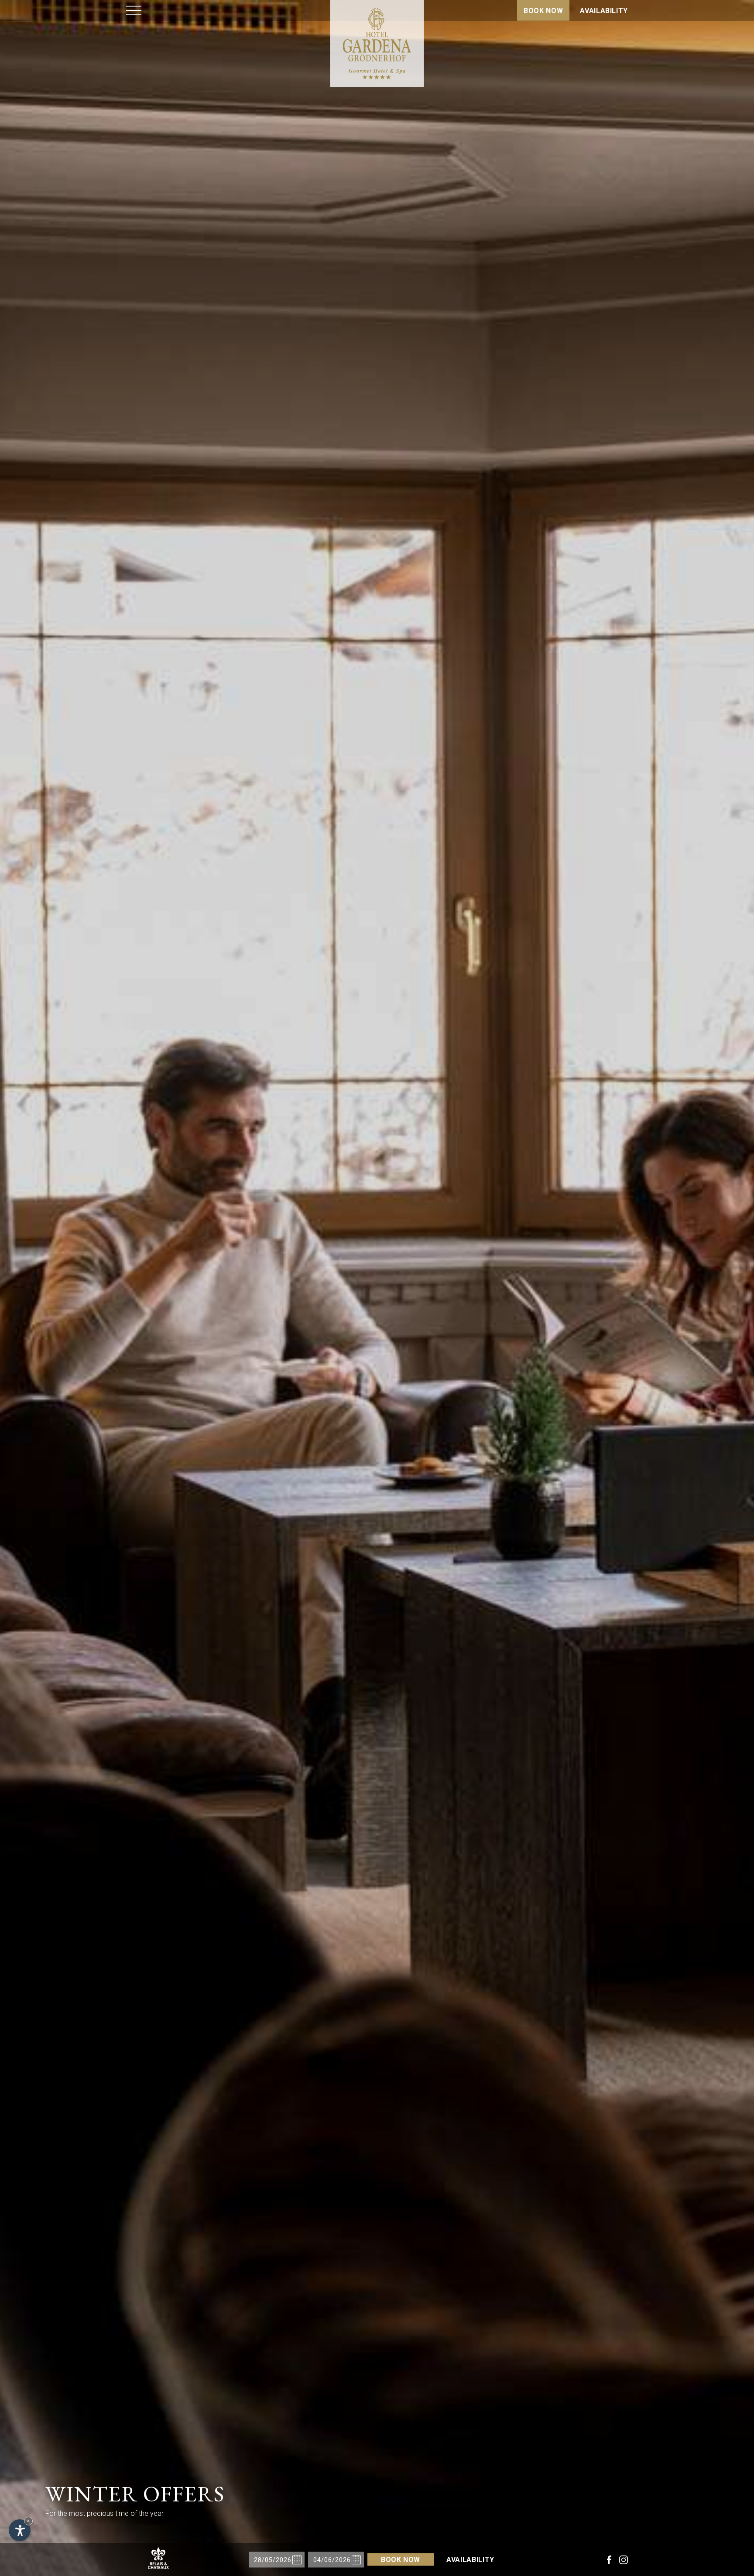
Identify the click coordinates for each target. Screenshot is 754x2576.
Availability (604, 11)
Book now (543, 11)
